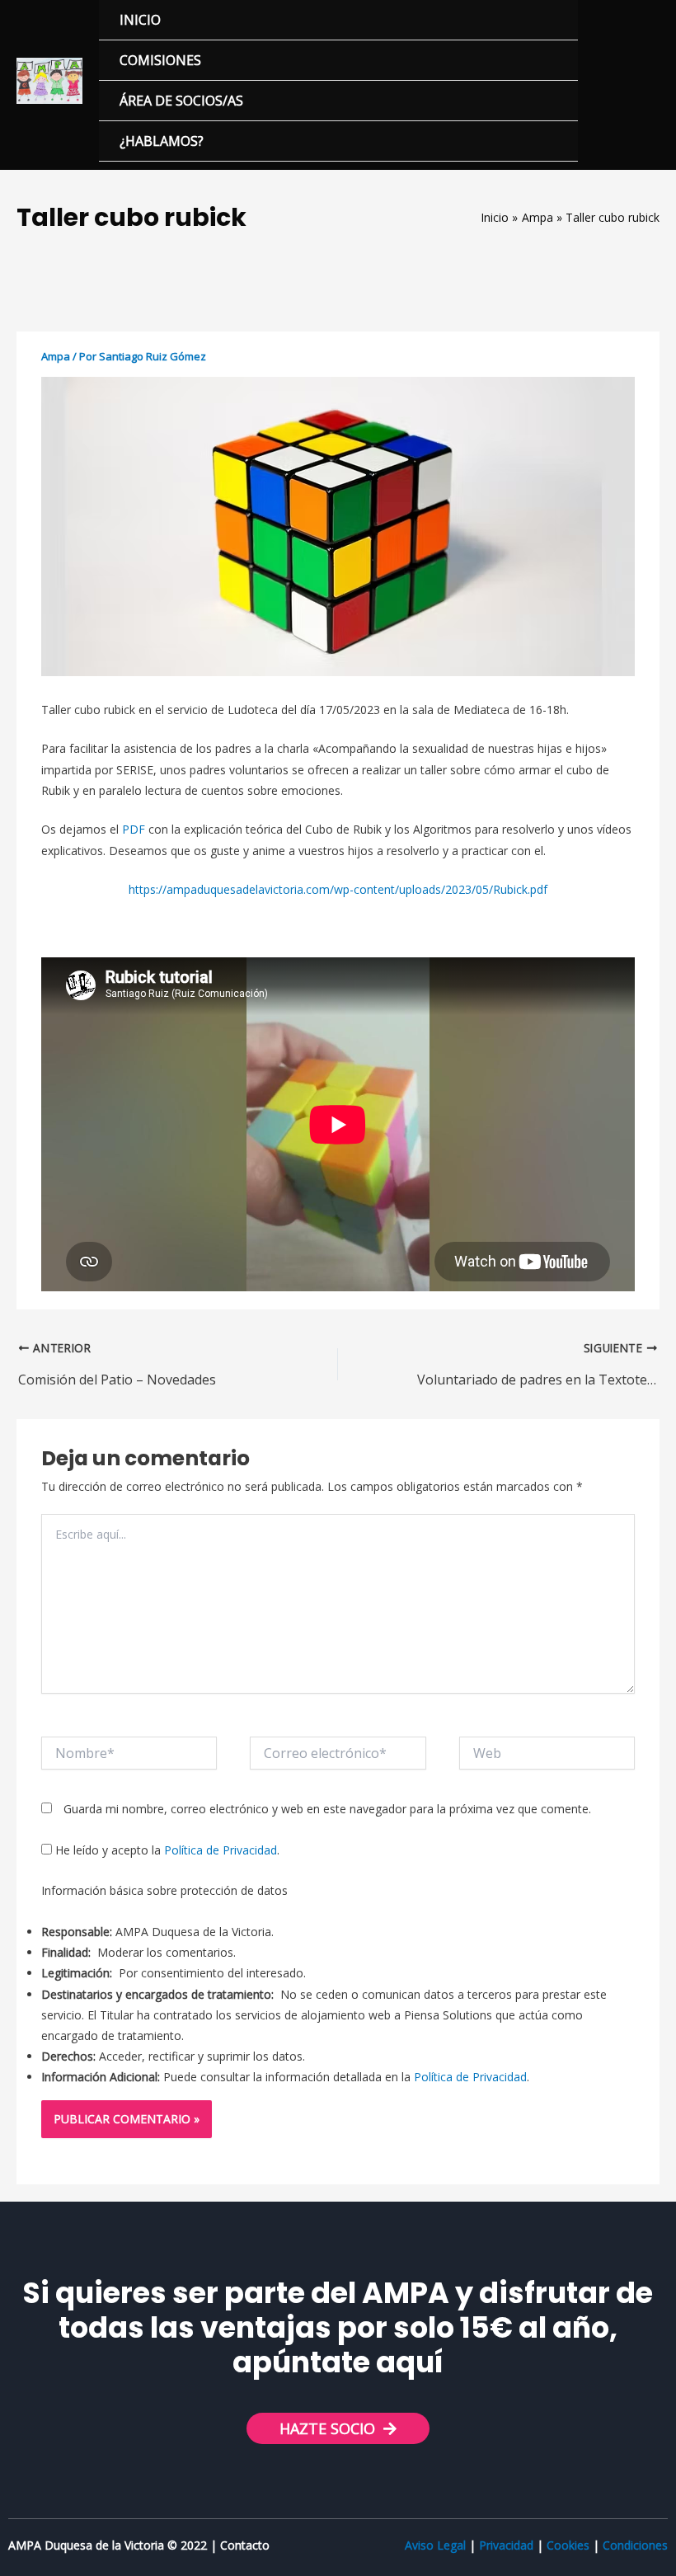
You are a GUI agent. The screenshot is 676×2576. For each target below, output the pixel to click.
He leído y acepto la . (166, 1850)
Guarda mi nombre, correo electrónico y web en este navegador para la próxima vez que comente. (327, 1809)
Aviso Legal (435, 2545)
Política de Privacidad (221, 1850)
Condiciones (635, 2545)
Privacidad (506, 2545)
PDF (134, 829)
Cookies (568, 2545)
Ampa (56, 356)
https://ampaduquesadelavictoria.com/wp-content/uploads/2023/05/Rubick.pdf (338, 889)
